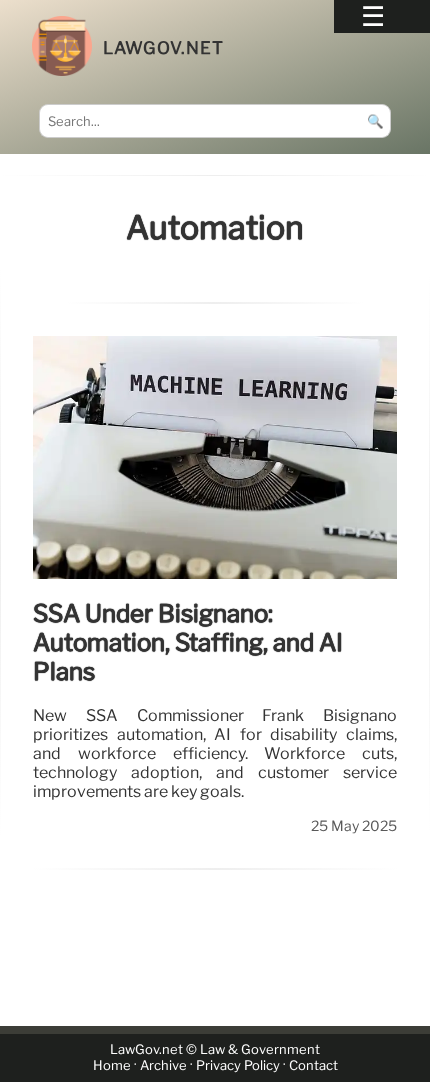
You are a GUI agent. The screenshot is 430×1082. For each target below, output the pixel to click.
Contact (313, 1065)
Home (112, 1065)
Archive (163, 1065)
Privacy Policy (238, 1065)
